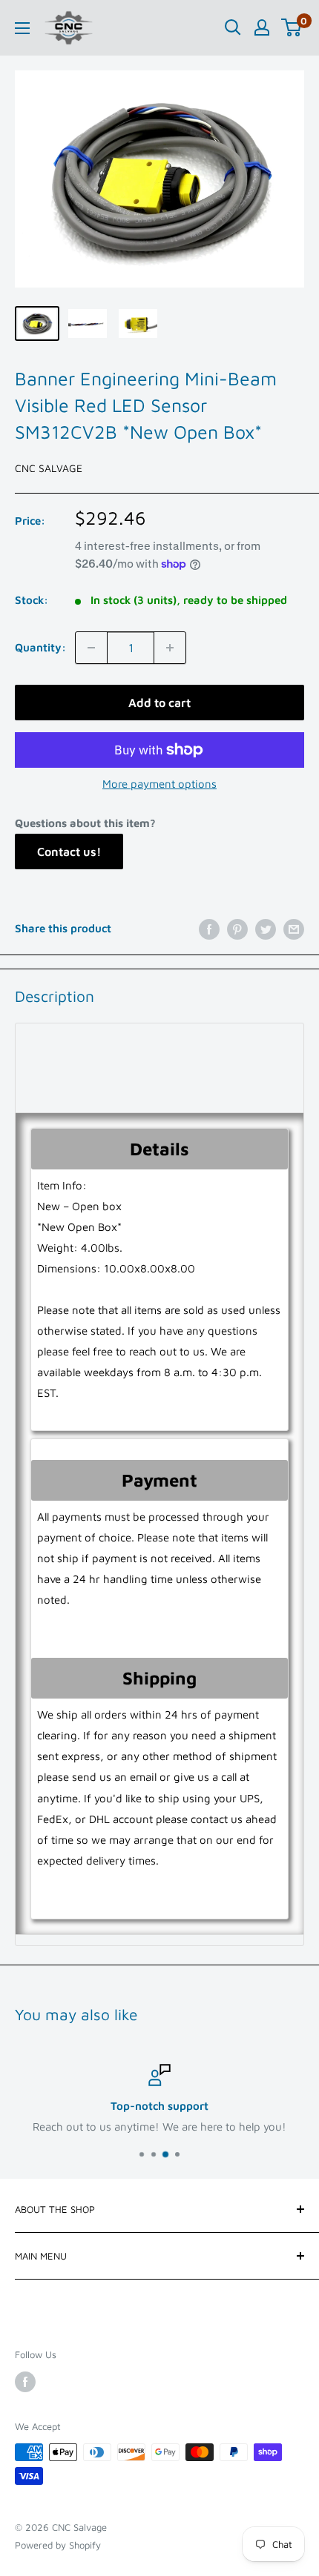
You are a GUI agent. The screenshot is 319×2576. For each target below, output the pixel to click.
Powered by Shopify (58, 2545)
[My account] (262, 27)
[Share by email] (294, 928)
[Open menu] (22, 28)
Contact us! (69, 852)
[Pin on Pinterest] (237, 928)
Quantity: (40, 647)
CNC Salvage (49, 468)
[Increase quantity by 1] (170, 648)
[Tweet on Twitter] (266, 928)
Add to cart (159, 703)
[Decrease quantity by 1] (91, 648)
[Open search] (233, 27)
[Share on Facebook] (209, 928)
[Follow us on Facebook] (25, 2382)
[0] (292, 27)
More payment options (159, 784)
